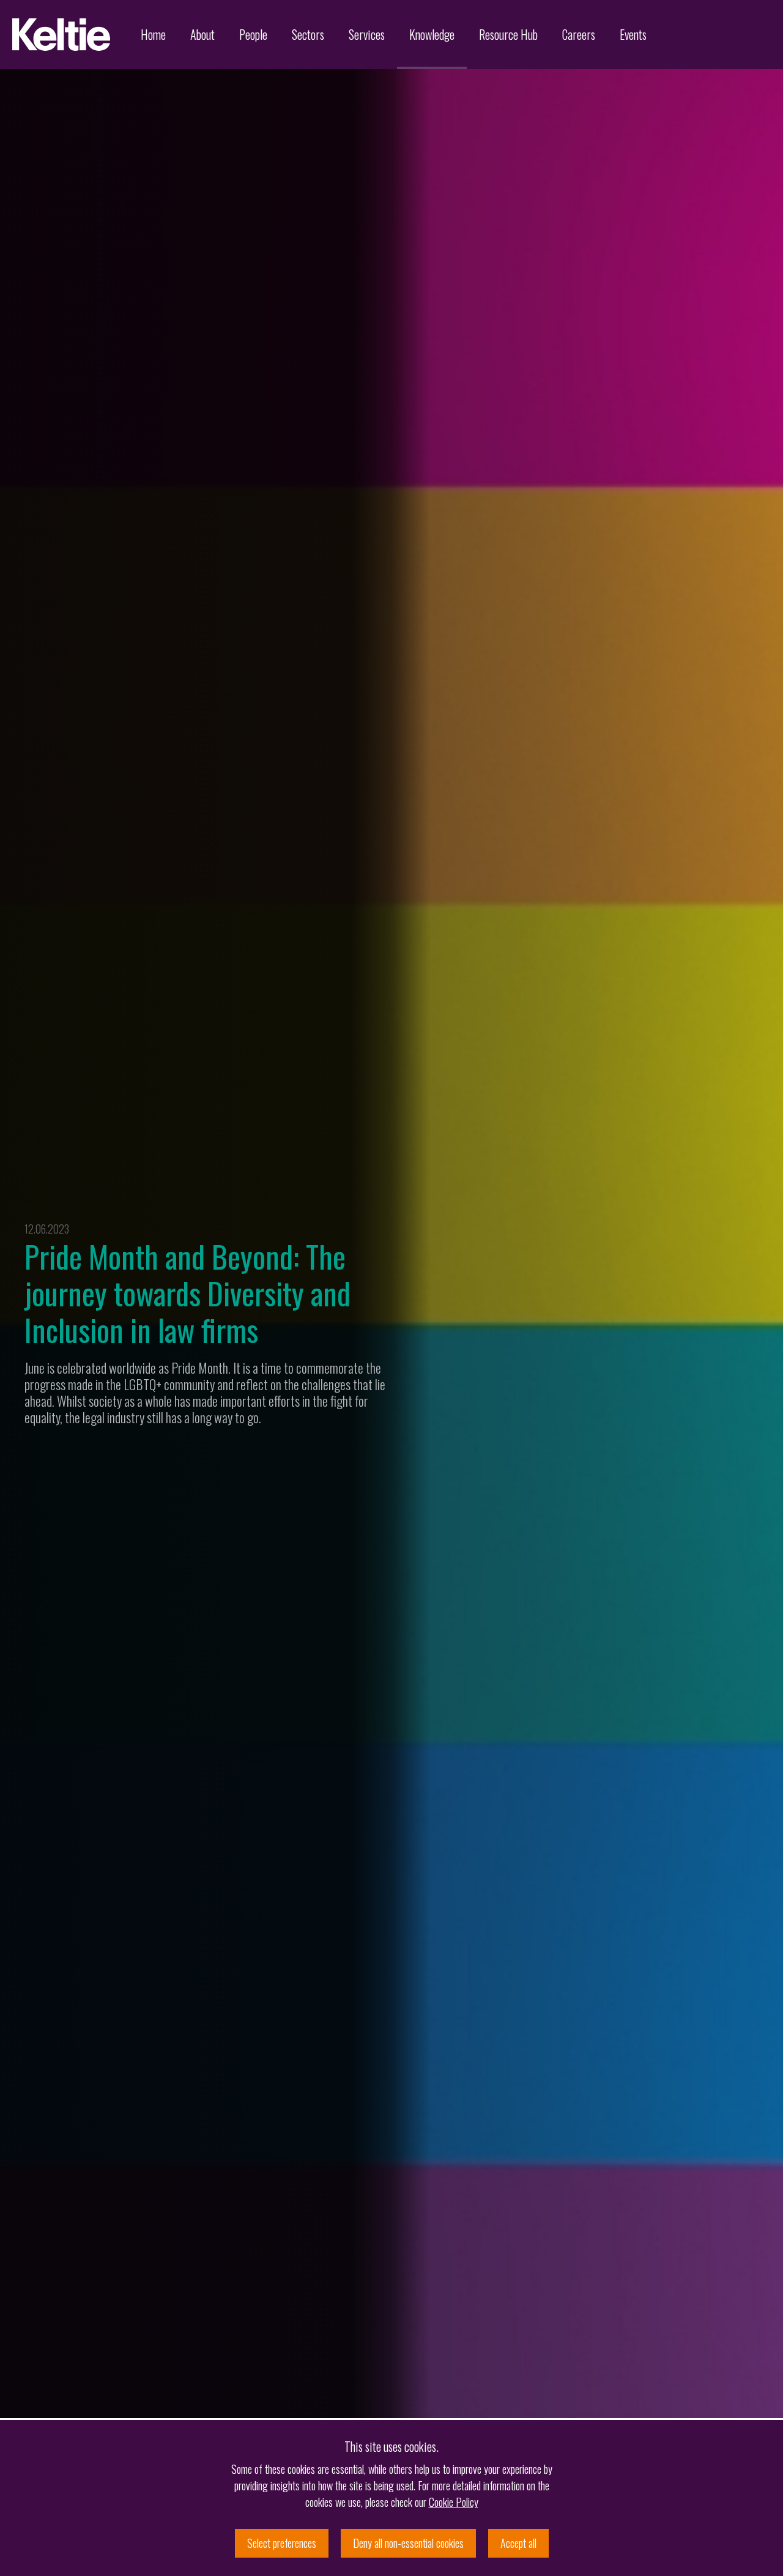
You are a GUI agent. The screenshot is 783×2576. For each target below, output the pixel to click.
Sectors (308, 34)
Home (153, 34)
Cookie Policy (454, 2502)
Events (633, 34)
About (202, 34)
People (253, 34)
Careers (579, 34)
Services (367, 34)
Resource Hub (508, 34)
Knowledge (432, 34)
